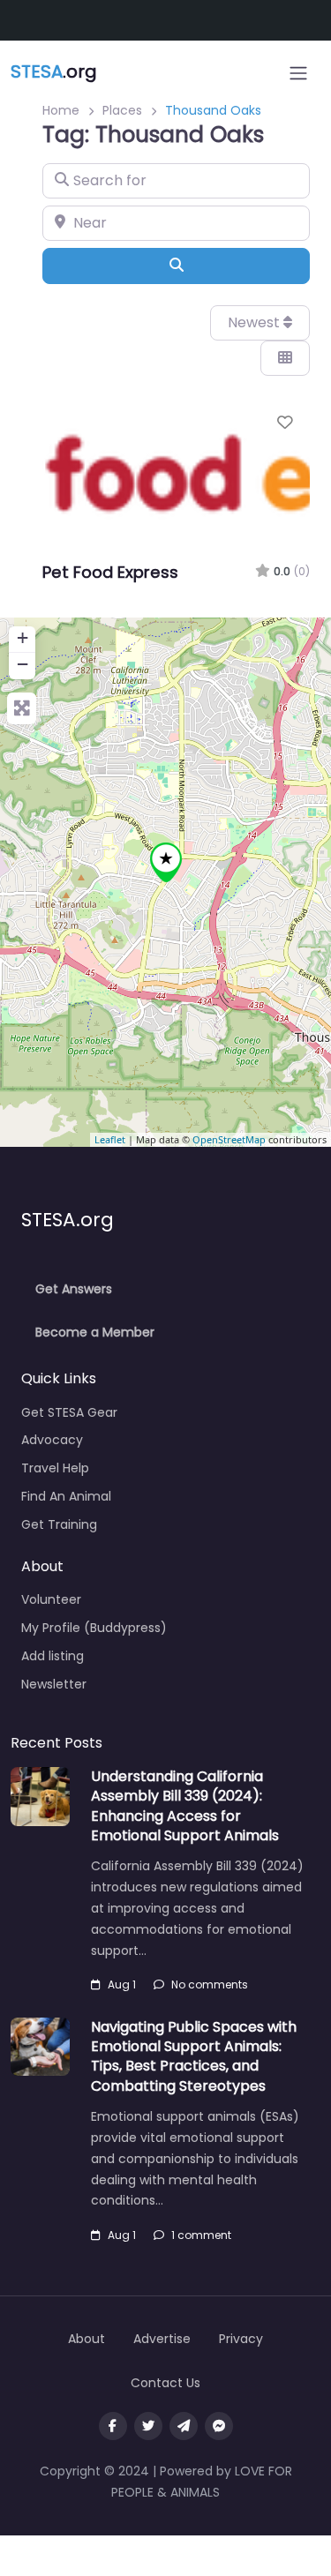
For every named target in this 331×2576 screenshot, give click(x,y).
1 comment (201, 2235)
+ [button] (23, 637)
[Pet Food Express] (166, 862)
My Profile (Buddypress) (94, 1628)
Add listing (53, 1656)
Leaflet (110, 1139)
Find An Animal (66, 1496)
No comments (210, 1984)
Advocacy (52, 1440)
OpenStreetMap (229, 1139)
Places (122, 110)
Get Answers (74, 1289)
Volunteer (51, 1599)
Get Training (59, 1524)
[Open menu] (298, 73)
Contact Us (165, 2383)
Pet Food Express (110, 572)
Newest (256, 322)
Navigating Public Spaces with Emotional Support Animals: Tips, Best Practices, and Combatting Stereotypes (194, 2056)
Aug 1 (122, 1984)
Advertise (162, 2339)
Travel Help (55, 1468)
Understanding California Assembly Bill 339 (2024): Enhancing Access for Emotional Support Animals (185, 1806)
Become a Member (95, 1332)
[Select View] (285, 358)
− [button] (23, 664)
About (87, 2339)
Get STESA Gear (69, 1412)
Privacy (241, 2339)
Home (61, 110)
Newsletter (54, 1684)
